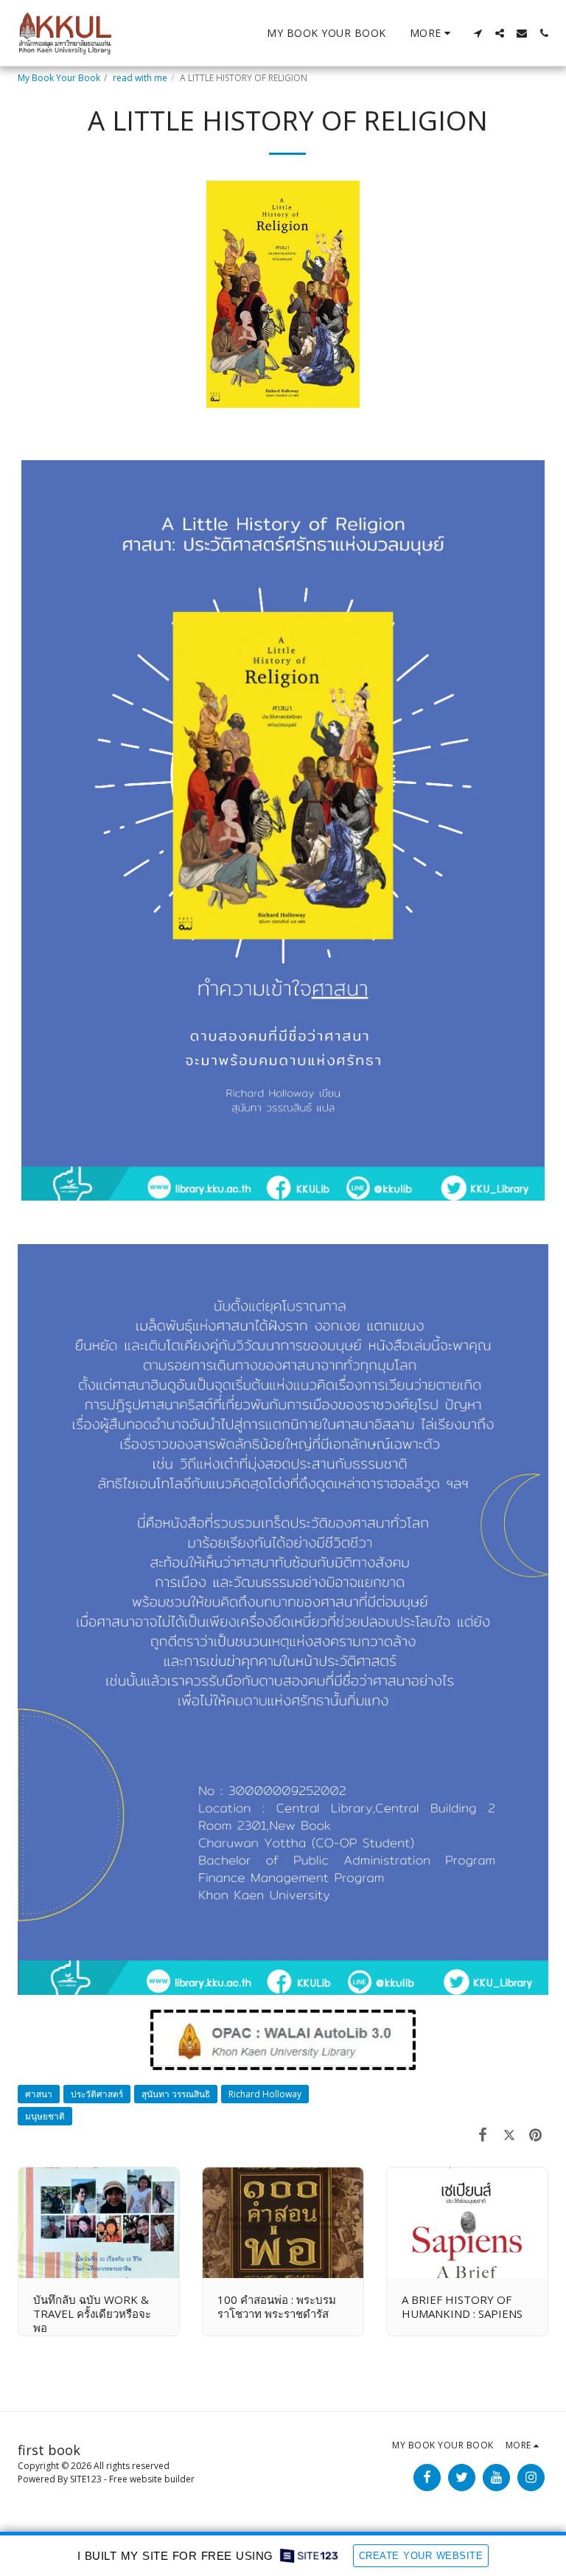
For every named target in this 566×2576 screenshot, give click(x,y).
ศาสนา (39, 2094)
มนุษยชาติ (45, 2116)
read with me (140, 78)
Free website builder (152, 2479)
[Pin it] (536, 2134)
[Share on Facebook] (483, 2134)
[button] (478, 33)
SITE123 (86, 2479)
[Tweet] (509, 2134)
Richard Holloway (265, 2094)
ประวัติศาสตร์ (97, 2094)
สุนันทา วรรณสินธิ (176, 2094)
